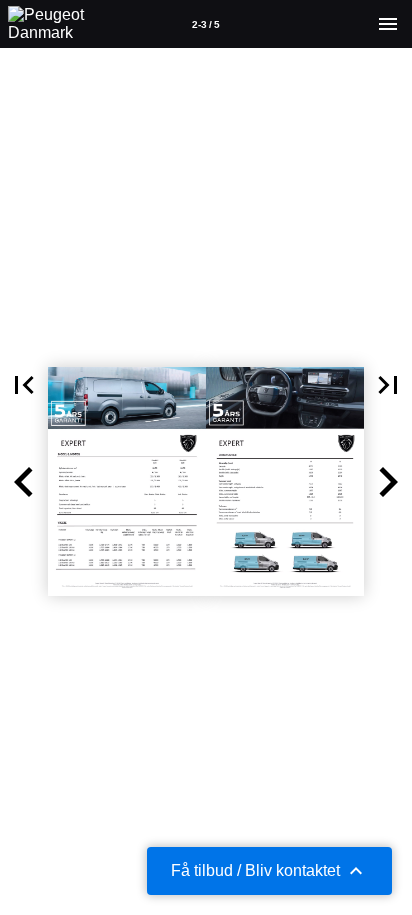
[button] (24, 385)
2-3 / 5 (206, 24)
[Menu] (388, 24)
